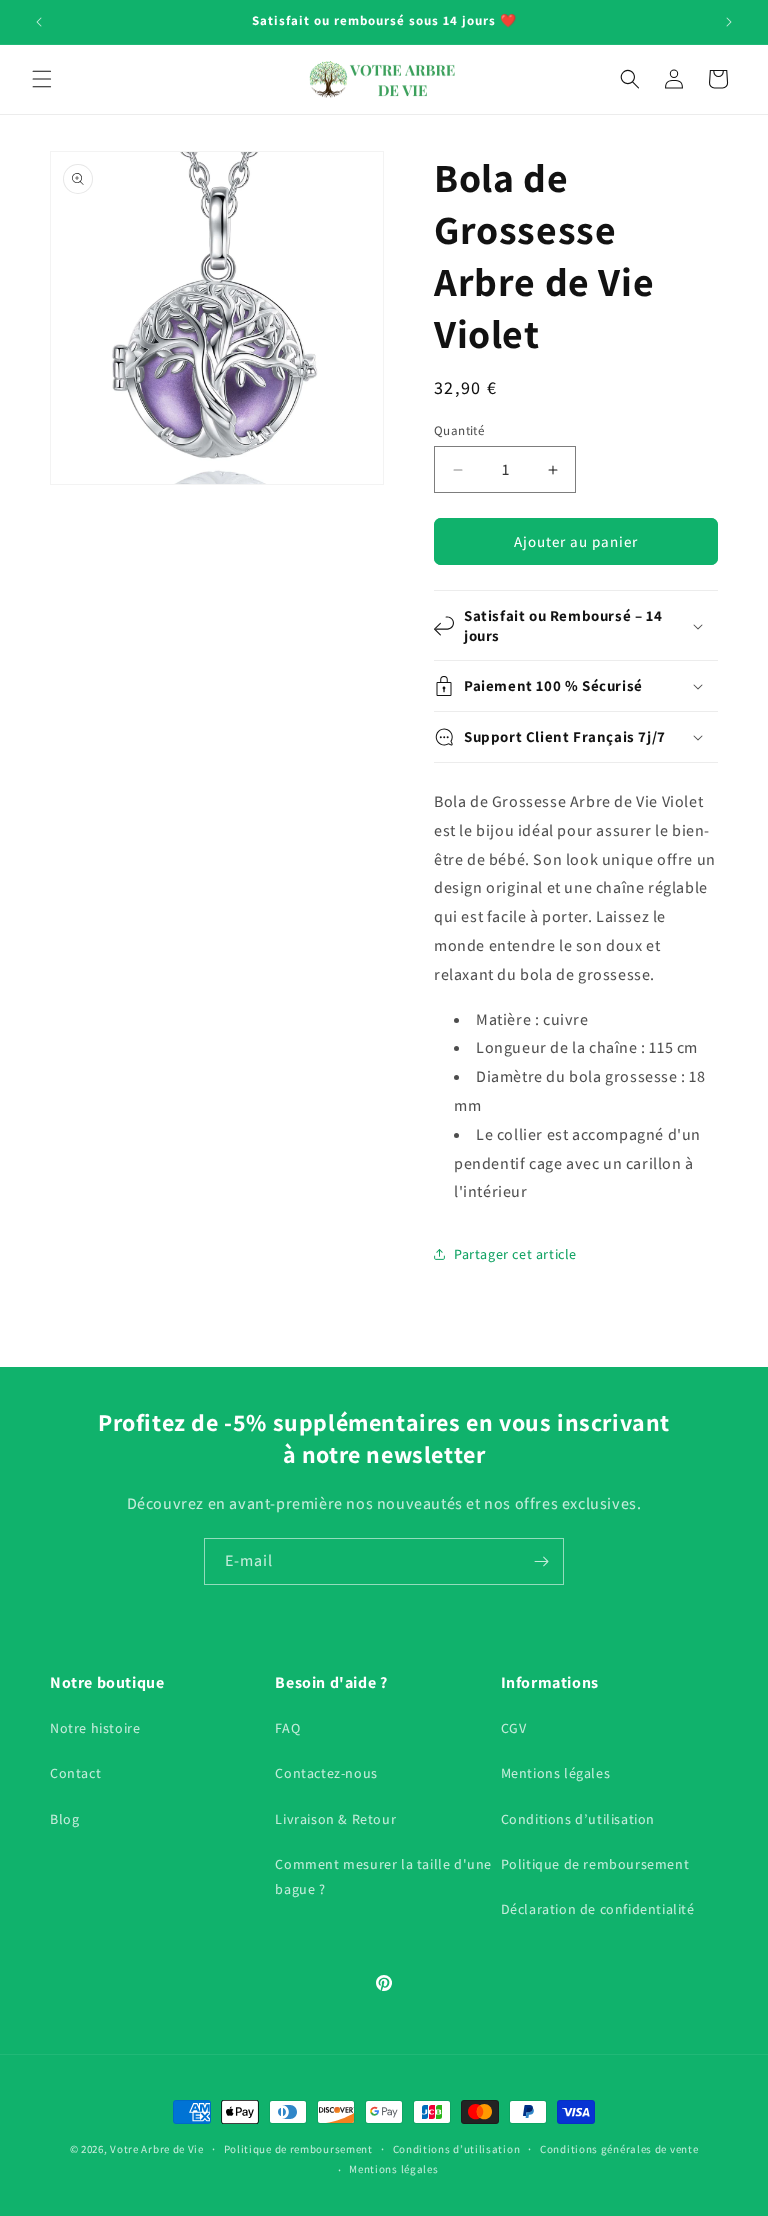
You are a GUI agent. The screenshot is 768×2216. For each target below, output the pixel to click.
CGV (514, 1728)
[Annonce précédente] (39, 22)
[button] (42, 79)
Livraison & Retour (335, 1819)
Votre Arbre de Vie (157, 2149)
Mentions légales (556, 1773)
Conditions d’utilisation (578, 1819)
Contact (75, 1773)
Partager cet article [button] (515, 1254)
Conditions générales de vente (619, 2149)
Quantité (459, 430)
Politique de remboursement (595, 1864)
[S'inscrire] (541, 1561)
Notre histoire (95, 1728)
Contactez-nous (326, 1773)
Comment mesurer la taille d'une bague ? (383, 1876)
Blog (64, 1819)
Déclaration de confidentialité (598, 1909)
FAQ (287, 1728)
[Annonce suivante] (729, 22)
